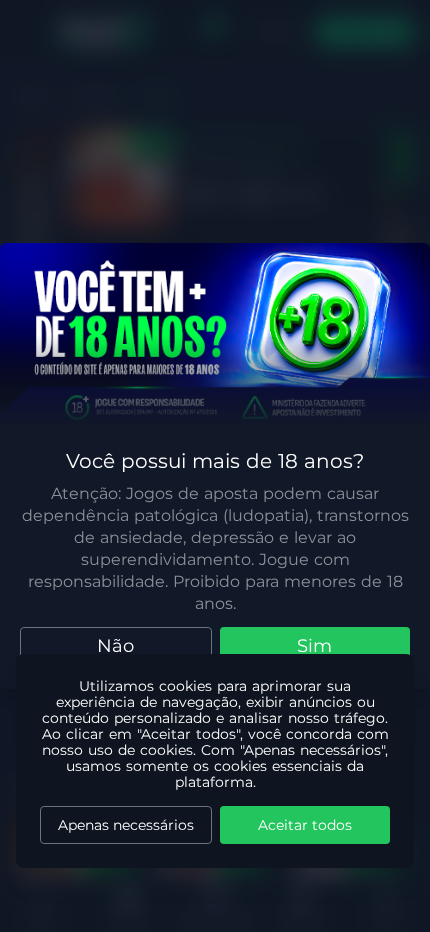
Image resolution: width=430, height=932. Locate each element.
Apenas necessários (126, 825)
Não (115, 646)
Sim (314, 646)
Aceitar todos (305, 825)
